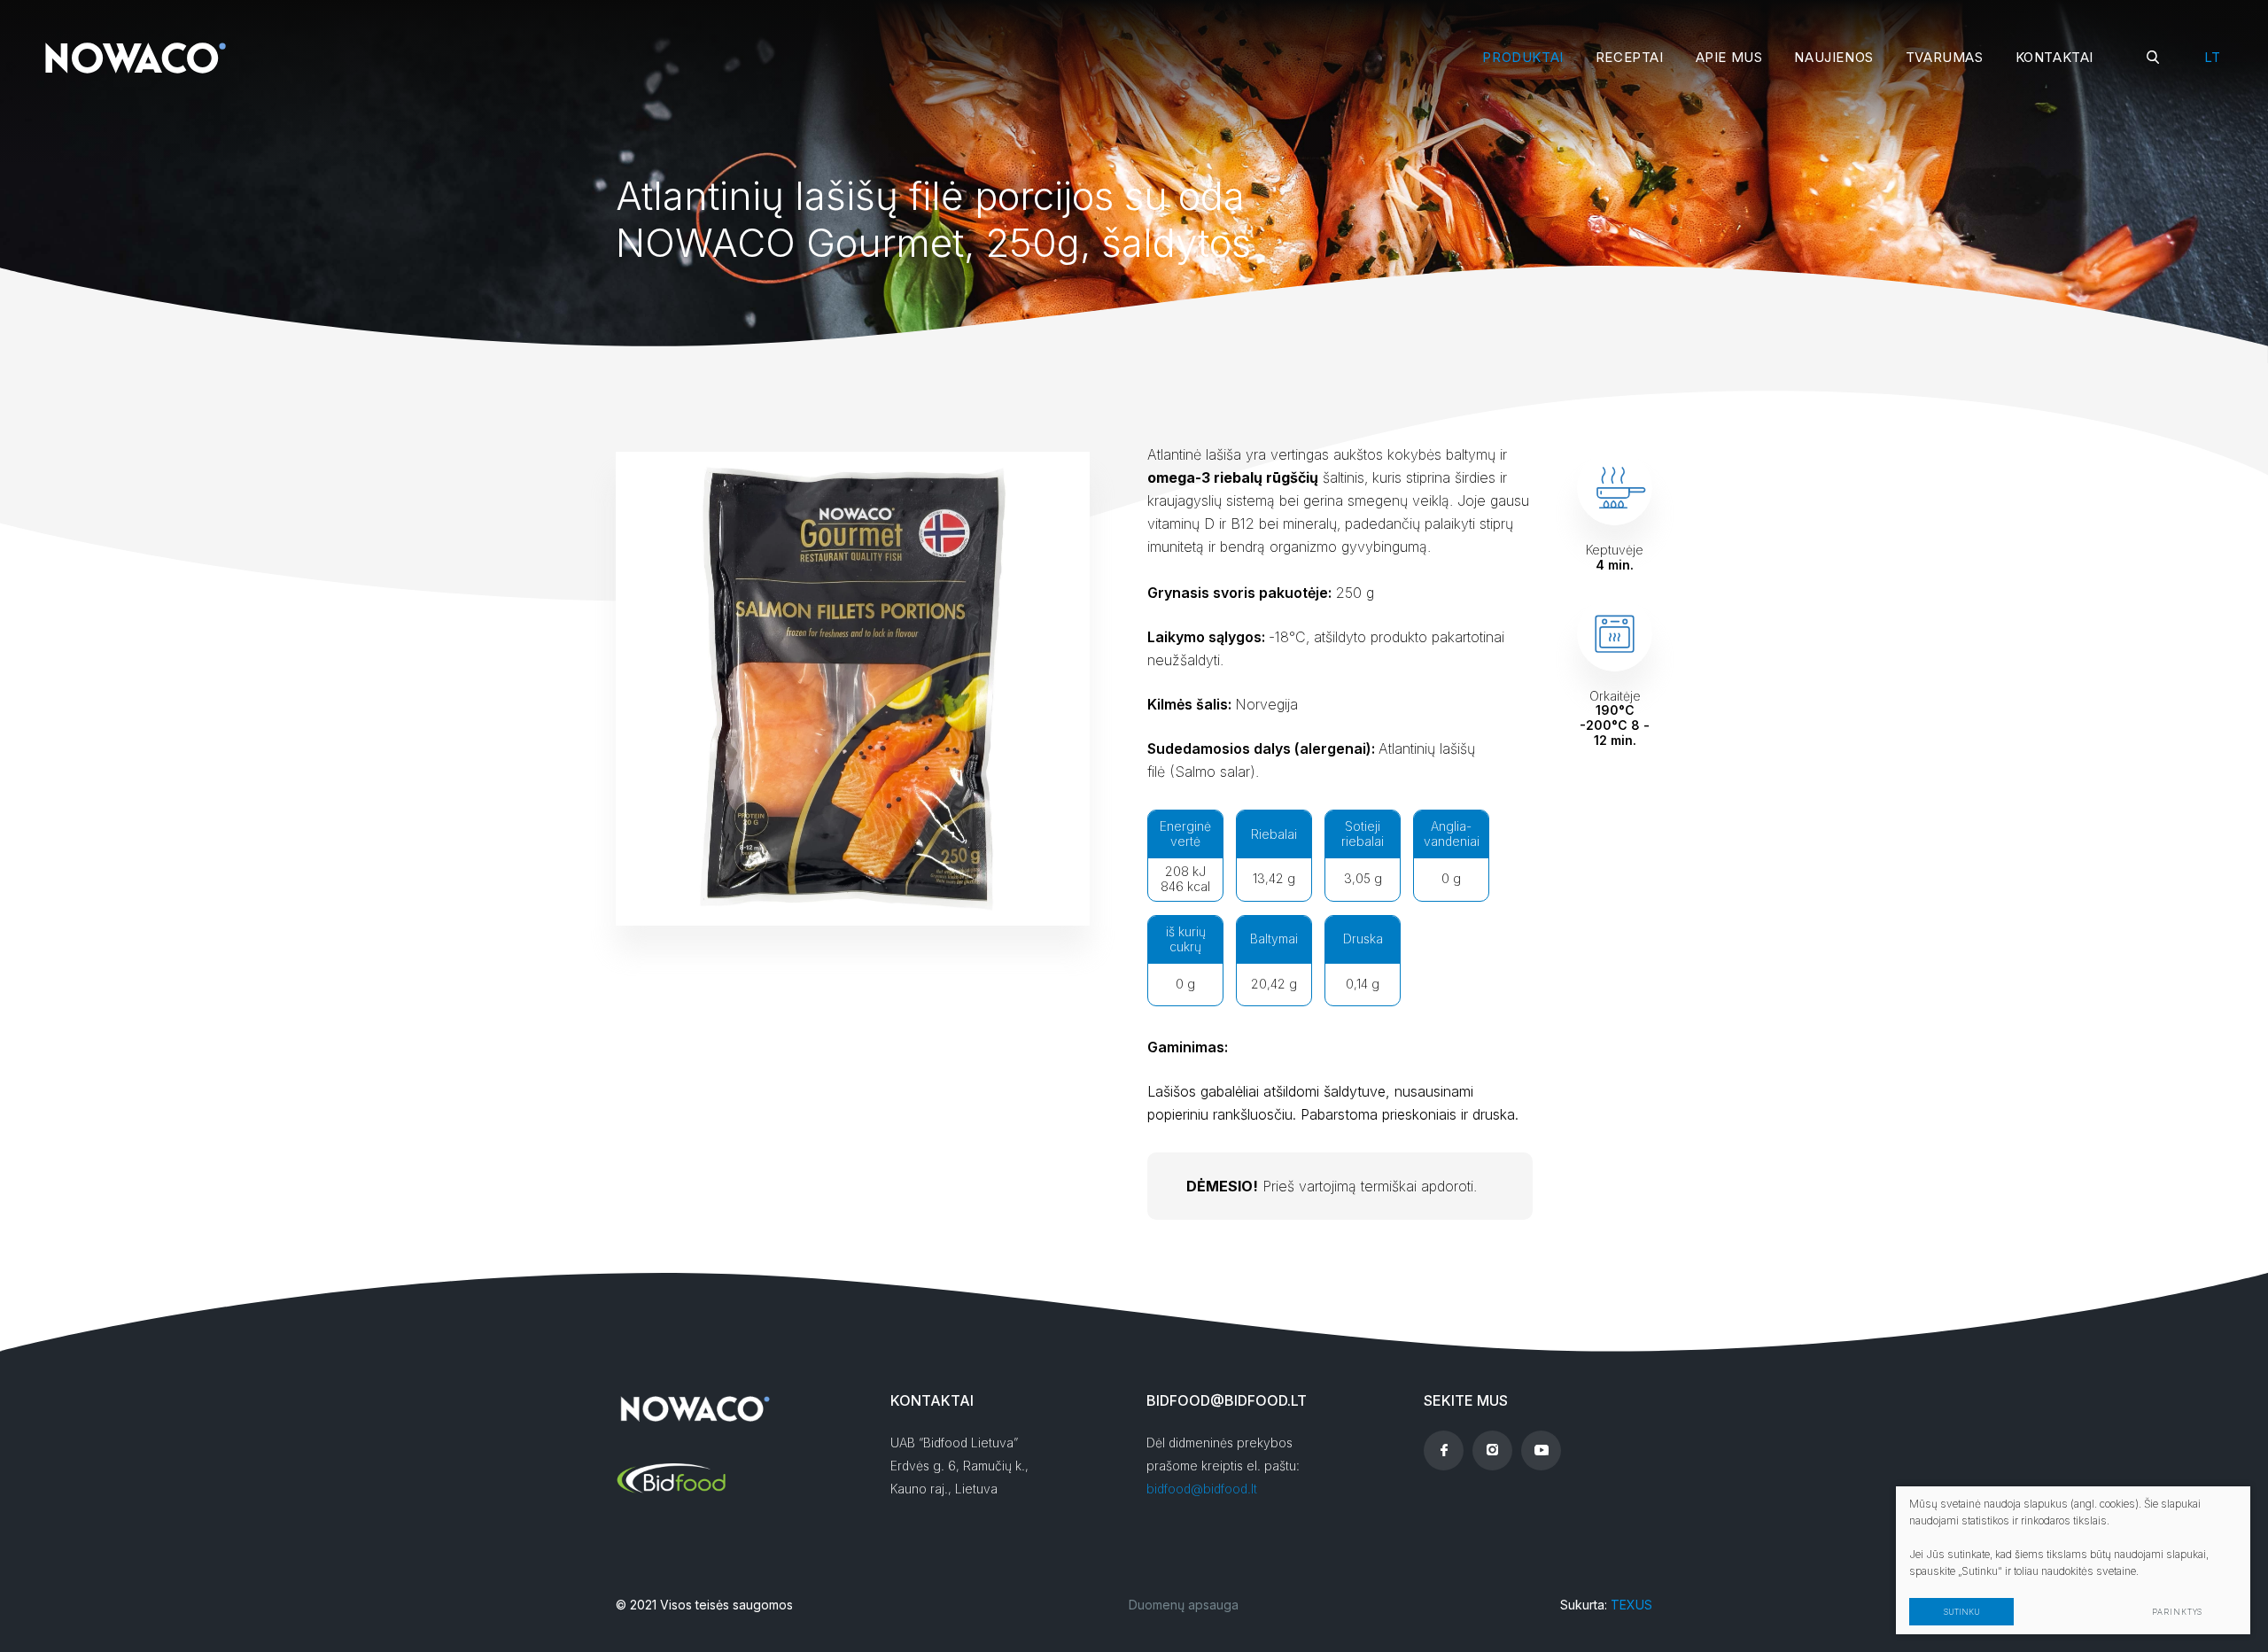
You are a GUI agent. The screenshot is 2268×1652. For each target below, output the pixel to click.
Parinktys (2177, 1612)
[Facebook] (1444, 1450)
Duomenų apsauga (1184, 1605)
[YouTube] (1541, 1450)
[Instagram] (1492, 1450)
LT (2212, 57)
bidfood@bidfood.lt (1202, 1489)
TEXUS (1631, 1605)
